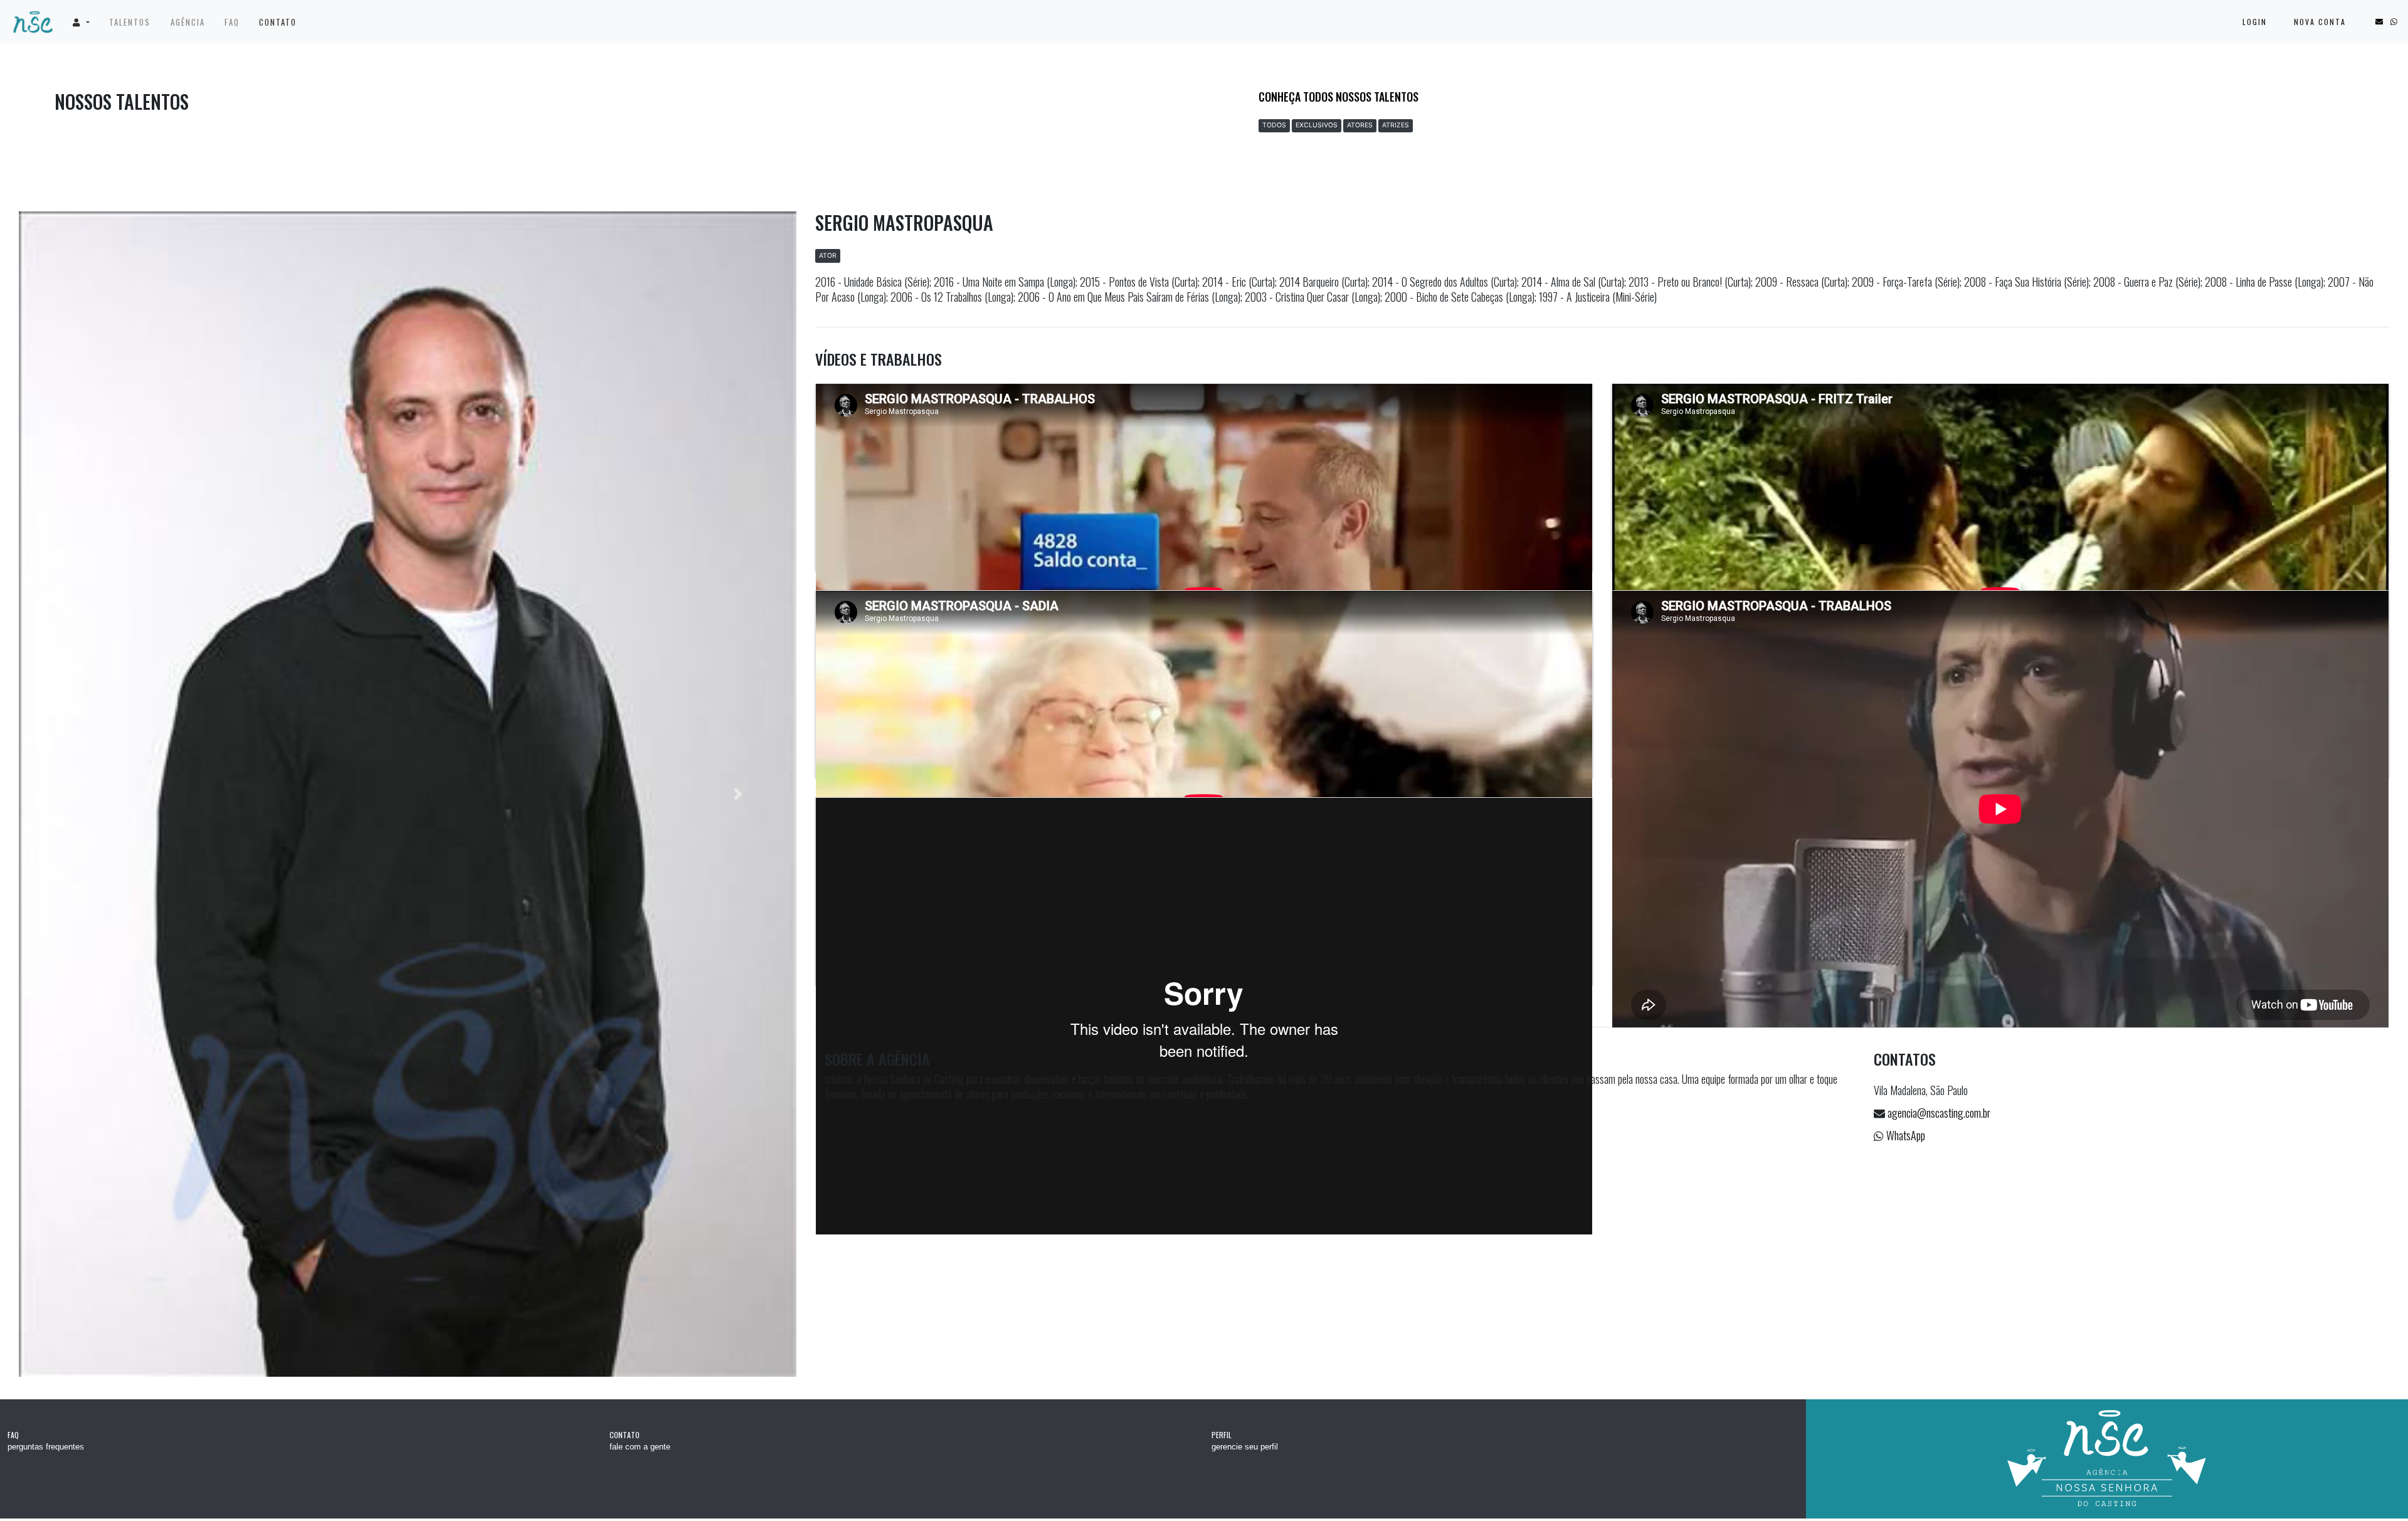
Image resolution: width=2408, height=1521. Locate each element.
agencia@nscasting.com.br (1939, 1113)
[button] (81, 22)
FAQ (232, 22)
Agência (188, 22)
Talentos (130, 22)
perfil (1222, 1437)
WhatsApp (1906, 1135)
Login (2255, 22)
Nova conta (2320, 22)
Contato (278, 22)
